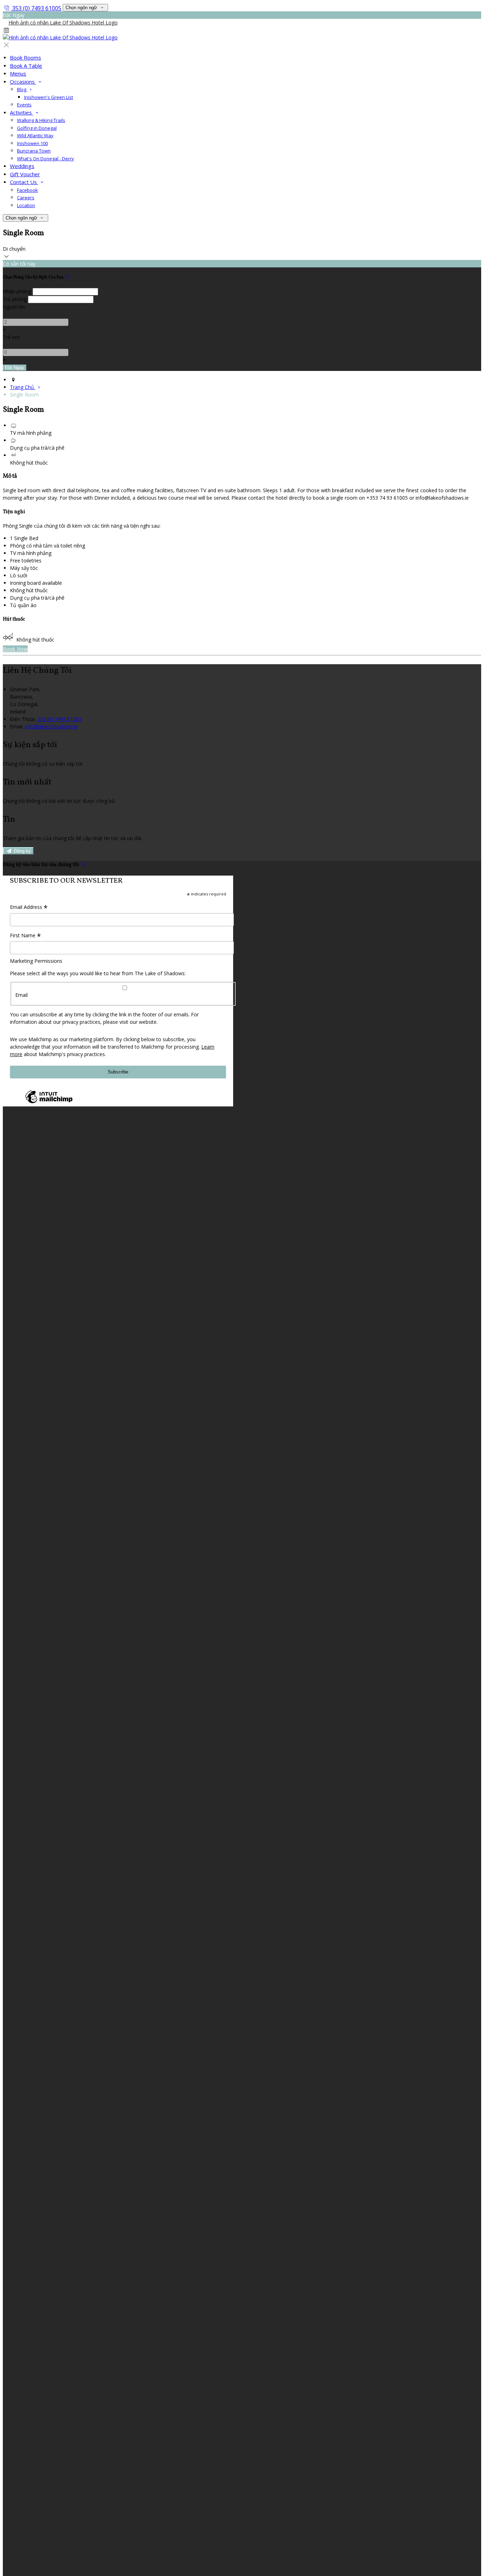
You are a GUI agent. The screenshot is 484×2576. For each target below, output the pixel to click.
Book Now (15, 649)
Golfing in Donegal (37, 128)
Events (24, 105)
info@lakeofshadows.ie (51, 726)
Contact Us (24, 182)
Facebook (27, 190)
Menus (18, 73)
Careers (26, 198)
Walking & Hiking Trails (41, 120)
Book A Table (26, 66)
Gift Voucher (25, 174)
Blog (22, 89)
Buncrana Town (34, 151)
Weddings (22, 166)
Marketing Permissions (36, 961)
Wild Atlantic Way (35, 135)
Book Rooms (26, 57)
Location (26, 205)
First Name (26, 936)
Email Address (29, 907)
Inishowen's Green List (49, 97)
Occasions (23, 82)
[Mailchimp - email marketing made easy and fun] (49, 1103)
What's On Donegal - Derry (46, 159)
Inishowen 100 (32, 143)
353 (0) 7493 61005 (37, 8)
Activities (22, 112)
